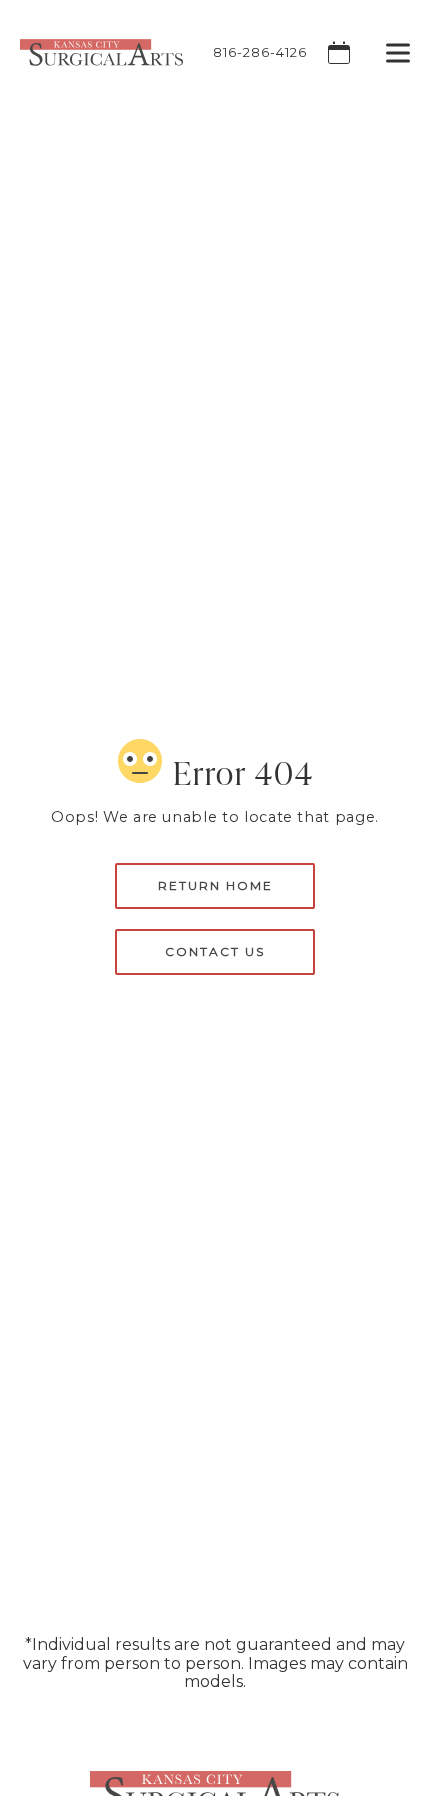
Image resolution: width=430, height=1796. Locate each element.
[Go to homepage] (91, 52)
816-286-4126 (260, 52)
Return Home (215, 885)
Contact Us (215, 951)
